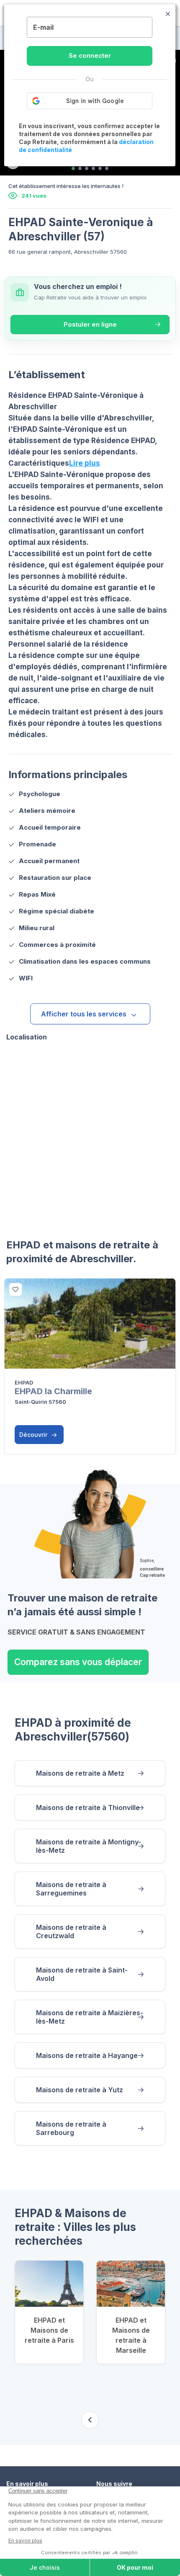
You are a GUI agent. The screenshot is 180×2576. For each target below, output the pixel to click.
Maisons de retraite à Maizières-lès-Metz (90, 2017)
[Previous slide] (90, 2420)
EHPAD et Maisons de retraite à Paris (49, 2330)
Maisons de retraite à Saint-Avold (82, 1974)
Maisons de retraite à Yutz (80, 2090)
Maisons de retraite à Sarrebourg (71, 2128)
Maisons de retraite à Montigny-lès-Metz (89, 1846)
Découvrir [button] (34, 1435)
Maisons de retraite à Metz (80, 1773)
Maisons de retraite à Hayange (87, 2055)
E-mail (43, 27)
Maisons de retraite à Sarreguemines (71, 1889)
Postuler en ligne (90, 324)
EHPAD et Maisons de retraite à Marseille (131, 2335)
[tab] (73, 168)
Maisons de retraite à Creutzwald (71, 1931)
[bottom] (15, 1289)
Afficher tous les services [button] (84, 1014)
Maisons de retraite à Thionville (88, 1808)
